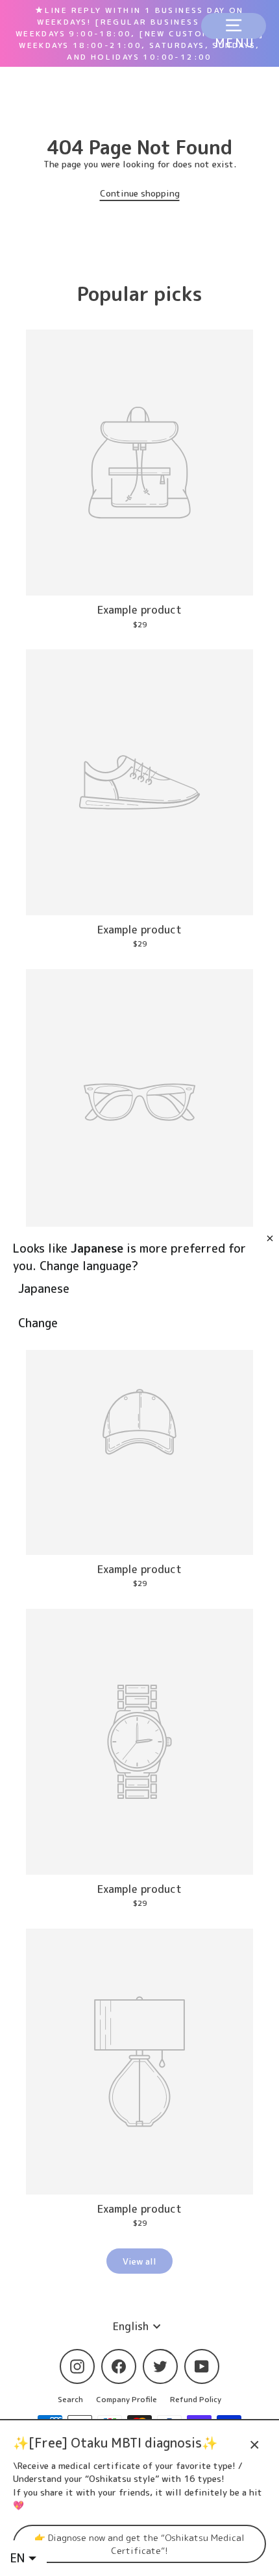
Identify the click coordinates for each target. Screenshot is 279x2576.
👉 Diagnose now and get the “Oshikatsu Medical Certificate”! (139, 2544)
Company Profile (127, 2399)
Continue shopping (140, 193)
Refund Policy (196, 2399)
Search (70, 2399)
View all (139, 2261)
